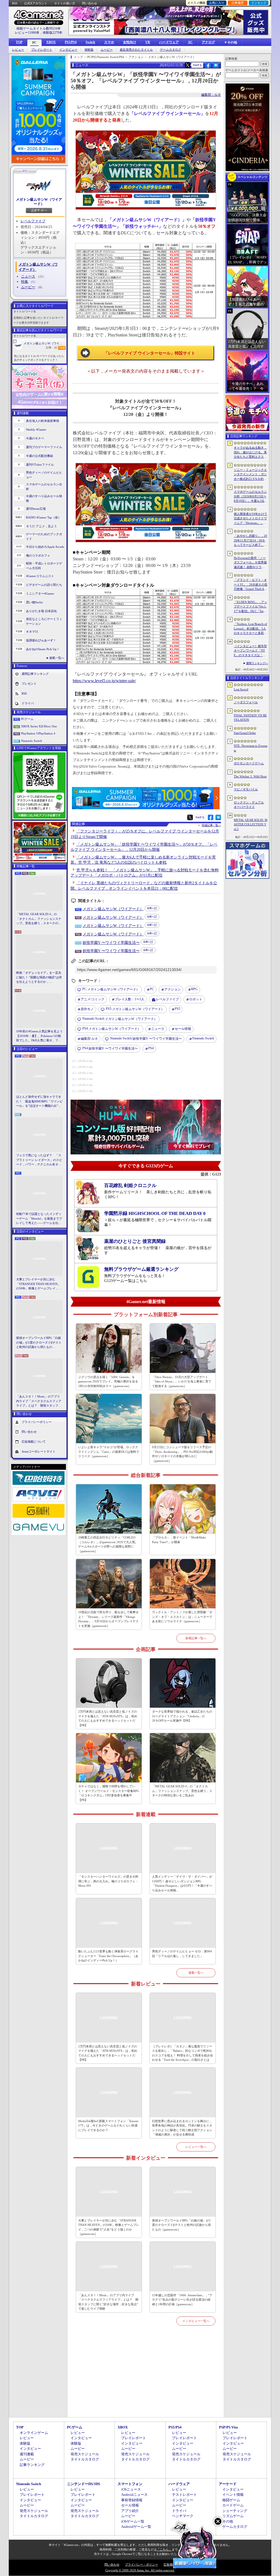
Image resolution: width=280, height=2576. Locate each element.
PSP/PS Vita (228, 2427)
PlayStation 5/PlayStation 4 (38, 733)
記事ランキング (32, 2465)
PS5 (177, 1009)
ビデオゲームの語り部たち (44, 585)
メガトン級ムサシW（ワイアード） (39, 202)
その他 (228, 2521)
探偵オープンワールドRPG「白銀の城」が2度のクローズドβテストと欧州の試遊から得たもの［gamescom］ (39, 1343)
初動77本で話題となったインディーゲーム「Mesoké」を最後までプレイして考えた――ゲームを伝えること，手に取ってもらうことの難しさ (39, 1219)
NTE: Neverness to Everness (251, 748)
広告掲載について (34, 1441)
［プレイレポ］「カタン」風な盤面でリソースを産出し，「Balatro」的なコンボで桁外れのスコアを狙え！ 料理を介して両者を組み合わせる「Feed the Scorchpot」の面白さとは (183, 2053)
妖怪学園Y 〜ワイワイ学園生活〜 (111, 943)
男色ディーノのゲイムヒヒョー (44, 475)
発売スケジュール (85, 2454)
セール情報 (183, 1029)
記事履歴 (238, 3)
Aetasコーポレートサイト (39, 1451)
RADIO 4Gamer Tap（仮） (43, 517)
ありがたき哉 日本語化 (41, 611)
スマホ (109, 42)
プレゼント (29, 684)
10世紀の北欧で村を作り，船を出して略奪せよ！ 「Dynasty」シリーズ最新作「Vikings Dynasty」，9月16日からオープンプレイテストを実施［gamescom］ (108, 1619)
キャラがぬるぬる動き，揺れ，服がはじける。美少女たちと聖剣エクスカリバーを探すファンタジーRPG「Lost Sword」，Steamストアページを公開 (250, 453)
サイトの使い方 (65, 3)
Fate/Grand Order (245, 733)
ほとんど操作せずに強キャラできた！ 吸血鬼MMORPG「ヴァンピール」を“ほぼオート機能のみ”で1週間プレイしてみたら (39, 1102)
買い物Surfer (34, 602)
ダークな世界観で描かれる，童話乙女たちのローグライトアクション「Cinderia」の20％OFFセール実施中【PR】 (182, 1716)
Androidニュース (134, 2495)
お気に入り (217, 3)
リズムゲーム (233, 2516)
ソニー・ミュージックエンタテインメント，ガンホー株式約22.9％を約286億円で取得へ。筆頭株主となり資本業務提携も (250, 475)
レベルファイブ (33, 221)
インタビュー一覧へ (196, 2321)
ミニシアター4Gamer (40, 593)
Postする (197, 65)
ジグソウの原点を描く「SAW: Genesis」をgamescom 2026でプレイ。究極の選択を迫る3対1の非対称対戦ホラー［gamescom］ (108, 1381)
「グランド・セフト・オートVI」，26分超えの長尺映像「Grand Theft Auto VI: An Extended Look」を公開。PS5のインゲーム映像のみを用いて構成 (251, 585)
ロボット (196, 999)
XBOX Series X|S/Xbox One (39, 726)
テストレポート (184, 2495)
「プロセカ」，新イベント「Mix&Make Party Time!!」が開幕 (179, 1540)
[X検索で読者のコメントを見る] (188, 65)
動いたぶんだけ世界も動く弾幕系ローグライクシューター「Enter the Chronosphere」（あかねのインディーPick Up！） (108, 1956)
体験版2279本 (52, 33)
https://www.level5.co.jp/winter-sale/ (104, 681)
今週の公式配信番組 (40, 456)
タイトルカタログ (85, 2459)
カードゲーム (233, 2505)
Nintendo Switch (32, 741)
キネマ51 (32, 632)
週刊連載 (27, 2454)
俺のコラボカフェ (38, 555)
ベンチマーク (183, 2516)
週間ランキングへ (257, 663)
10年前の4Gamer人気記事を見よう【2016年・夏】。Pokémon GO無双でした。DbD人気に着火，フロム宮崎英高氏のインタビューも (39, 1036)
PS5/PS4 (71, 42)
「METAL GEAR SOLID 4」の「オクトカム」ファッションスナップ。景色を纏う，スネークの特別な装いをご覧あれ (39, 919)
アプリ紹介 (130, 2511)
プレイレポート (42, 50)
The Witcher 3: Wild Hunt (250, 776)
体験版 (89, 50)
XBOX (51, 42)
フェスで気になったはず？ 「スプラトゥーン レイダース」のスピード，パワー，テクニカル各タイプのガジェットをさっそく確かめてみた (39, 1160)
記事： (51, 348)
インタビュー (68, 50)
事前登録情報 (132, 2500)
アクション (173, 989)
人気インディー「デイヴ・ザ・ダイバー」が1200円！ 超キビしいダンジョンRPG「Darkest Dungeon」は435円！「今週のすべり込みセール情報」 (182, 1883)
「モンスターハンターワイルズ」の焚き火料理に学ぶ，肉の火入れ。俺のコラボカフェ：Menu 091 (108, 1881)
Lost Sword (241, 689)
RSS (15, 3)
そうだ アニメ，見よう (41, 526)
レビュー (18, 50)
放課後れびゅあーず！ (41, 640)
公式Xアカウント (36, 3)
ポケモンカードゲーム (249, 763)
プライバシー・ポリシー (142, 2565)
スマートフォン (130, 2484)
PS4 (151, 1048)
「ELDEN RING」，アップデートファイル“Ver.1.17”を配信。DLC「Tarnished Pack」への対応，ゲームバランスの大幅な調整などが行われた (250, 607)
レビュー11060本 (27, 33)
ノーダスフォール (246, 702)
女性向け (130, 42)
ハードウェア (169, 42)
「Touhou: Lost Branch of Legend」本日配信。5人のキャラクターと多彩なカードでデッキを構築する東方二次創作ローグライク (250, 629)
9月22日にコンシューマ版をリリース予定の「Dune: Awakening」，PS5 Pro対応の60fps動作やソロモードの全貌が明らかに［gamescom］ (182, 1454)
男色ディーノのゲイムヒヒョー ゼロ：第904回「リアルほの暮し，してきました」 (182, 1954)
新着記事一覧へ (196, 1638)
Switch (90, 42)
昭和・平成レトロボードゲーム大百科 (44, 566)
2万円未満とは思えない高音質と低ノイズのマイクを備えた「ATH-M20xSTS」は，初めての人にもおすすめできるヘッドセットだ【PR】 (108, 1718)
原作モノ (87, 1009)
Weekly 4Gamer (36, 430)
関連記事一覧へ (211, 825)
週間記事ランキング (35, 674)
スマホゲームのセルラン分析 (44, 487)
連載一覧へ (57, 658)
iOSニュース (131, 2489)
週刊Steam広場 (36, 509)
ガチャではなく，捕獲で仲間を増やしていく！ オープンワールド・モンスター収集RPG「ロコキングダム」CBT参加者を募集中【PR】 (109, 1793)
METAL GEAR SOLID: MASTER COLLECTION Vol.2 (251, 824)
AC (190, 42)
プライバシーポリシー (37, 1422)
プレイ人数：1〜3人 (130, 999)
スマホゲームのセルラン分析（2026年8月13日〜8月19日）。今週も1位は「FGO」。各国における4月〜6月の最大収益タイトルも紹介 (251, 497)
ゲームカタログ (170, 50)
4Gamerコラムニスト (40, 576)
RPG (194, 989)
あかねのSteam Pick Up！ (43, 649)
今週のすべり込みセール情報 (44, 498)
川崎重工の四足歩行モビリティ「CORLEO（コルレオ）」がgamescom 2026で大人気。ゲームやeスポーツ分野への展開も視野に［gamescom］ (108, 1544)
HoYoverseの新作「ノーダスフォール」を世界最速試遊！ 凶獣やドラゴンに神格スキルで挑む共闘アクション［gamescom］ (250, 563)
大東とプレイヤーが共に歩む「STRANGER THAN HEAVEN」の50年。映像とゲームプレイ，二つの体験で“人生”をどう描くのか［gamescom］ (39, 1284)
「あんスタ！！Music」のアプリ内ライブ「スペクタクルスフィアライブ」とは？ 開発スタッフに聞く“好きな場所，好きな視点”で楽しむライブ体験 (39, 1401)
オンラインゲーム (34, 2433)
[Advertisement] (146, 2378)
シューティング (235, 2511)
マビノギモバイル (246, 789)
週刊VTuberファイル (40, 465)
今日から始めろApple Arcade (45, 547)
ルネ (89, 1039)
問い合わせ (90, 3)
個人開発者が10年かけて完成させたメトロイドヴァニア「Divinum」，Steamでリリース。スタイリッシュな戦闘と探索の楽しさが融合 (250, 519)
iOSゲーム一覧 (133, 2521)
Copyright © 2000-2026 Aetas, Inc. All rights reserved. (140, 2570)
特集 (25, 282)
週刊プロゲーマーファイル (44, 447)
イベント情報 (233, 2495)
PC (34, 43)
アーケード (228, 2484)
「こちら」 (164, 2549)
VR (148, 42)
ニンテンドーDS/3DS (84, 2484)
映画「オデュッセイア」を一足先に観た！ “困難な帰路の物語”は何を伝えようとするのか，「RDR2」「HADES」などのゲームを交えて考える (39, 978)
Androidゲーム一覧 (136, 2527)
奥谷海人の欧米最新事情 (43, 421)
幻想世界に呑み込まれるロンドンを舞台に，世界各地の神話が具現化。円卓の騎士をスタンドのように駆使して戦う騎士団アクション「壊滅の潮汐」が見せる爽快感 (182, 2128)
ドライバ (28, 703)
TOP (19, 42)
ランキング (259, 3)
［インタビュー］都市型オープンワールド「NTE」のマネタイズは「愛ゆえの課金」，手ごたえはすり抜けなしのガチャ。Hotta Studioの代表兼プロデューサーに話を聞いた (250, 651)
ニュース (28, 276)
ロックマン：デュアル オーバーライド (249, 805)
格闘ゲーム (231, 2500)
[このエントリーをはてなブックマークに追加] (216, 67)
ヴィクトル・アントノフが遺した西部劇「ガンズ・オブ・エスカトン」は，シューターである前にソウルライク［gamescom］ (182, 1617)
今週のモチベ (35, 438)
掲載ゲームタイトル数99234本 (39, 28)
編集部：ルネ (211, 95)
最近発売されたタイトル (136, 50)
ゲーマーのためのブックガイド (44, 536)
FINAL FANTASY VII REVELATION (250, 718)
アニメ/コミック (93, 999)
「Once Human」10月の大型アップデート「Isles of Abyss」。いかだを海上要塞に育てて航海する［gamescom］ (182, 1381)
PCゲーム (27, 719)
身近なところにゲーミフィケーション (44, 621)
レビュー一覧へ (196, 2147)
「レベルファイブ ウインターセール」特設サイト (150, 353)
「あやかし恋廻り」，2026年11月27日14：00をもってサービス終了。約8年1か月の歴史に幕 (250, 541)
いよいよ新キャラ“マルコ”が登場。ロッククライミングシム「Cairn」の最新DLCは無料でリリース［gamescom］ (109, 1452)
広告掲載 (170, 2565)
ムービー (107, 50)
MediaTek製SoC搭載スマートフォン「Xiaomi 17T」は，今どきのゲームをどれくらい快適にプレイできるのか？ (108, 2126)
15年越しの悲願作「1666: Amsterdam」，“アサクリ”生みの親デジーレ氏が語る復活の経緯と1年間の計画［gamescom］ (182, 2300)
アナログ (208, 42)
